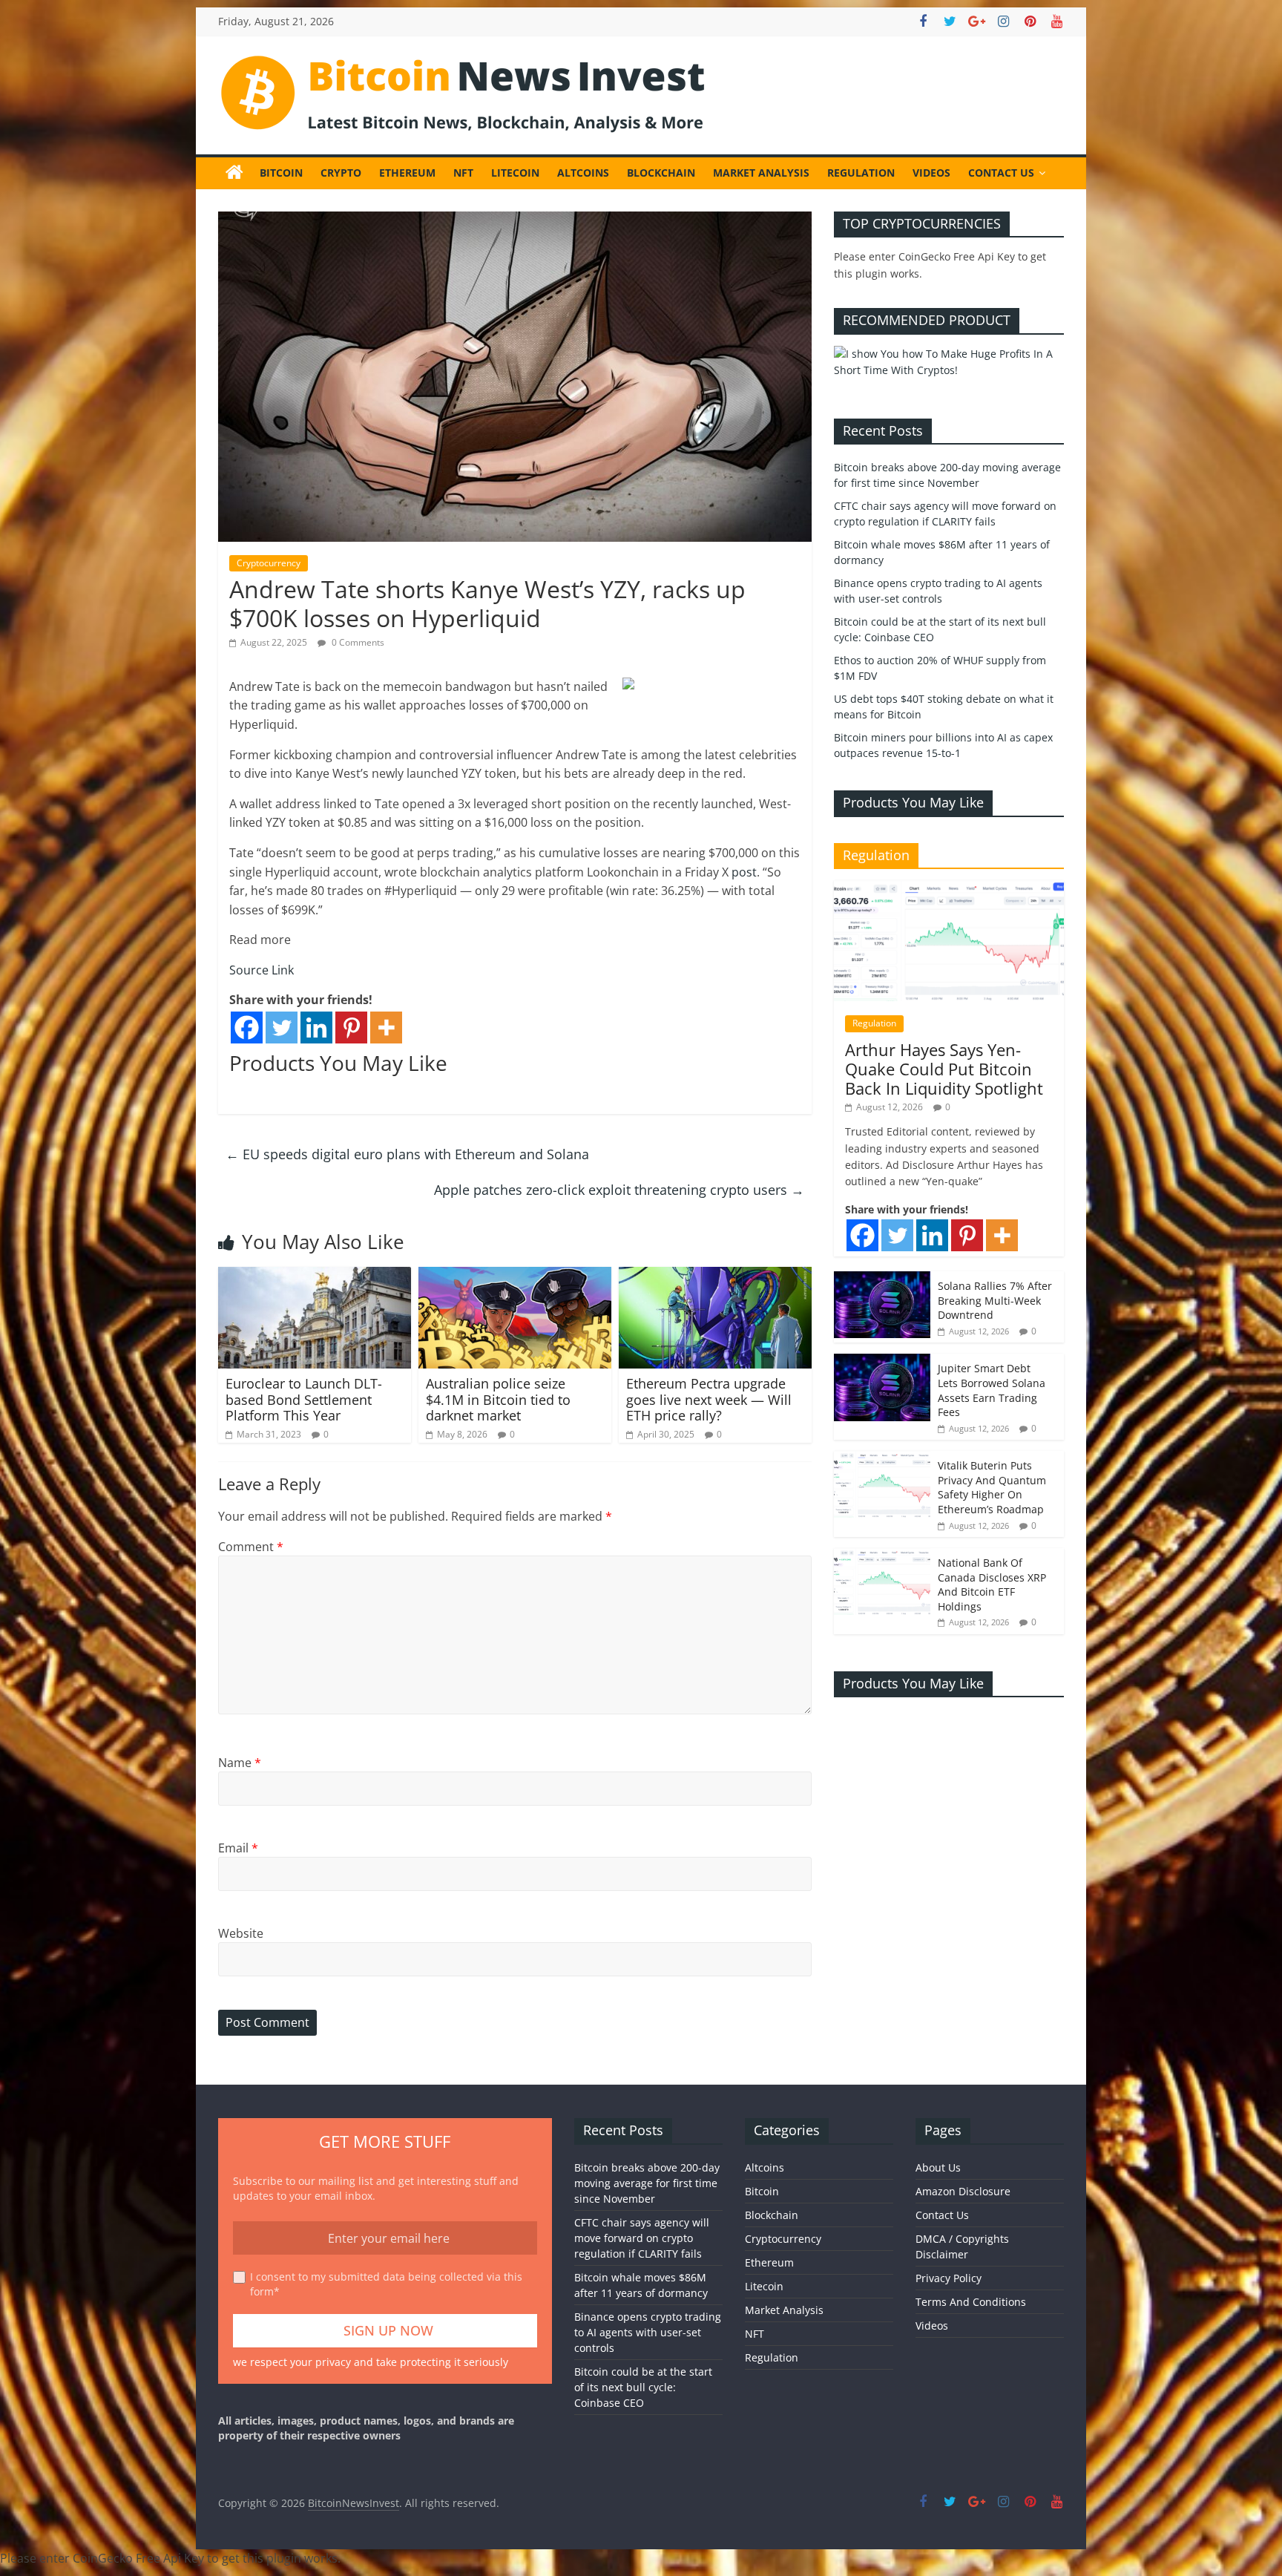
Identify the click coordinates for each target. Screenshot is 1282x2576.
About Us (938, 2167)
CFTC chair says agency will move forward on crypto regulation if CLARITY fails (642, 2238)
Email (238, 1848)
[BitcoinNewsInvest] (234, 173)
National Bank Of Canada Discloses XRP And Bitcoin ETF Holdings (992, 1584)
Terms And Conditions (971, 2302)
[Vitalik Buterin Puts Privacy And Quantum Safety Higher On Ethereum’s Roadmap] (882, 1459)
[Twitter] (282, 1028)
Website (241, 1933)
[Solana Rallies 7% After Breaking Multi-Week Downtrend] (882, 1279)
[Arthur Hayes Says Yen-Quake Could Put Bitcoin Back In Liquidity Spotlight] (949, 888)
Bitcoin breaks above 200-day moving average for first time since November (647, 2183)
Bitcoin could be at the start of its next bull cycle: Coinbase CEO (643, 2387)
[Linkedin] (316, 1028)
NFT (463, 173)
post (744, 872)
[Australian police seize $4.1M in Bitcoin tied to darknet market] (515, 1276)
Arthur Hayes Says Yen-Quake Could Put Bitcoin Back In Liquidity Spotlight (944, 1069)
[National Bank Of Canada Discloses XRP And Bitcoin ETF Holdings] (882, 1556)
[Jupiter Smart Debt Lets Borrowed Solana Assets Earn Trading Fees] (882, 1361)
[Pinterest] (351, 1028)
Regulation (861, 173)
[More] (386, 1028)
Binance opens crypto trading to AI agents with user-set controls (648, 2332)
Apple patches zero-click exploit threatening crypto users (619, 1190)
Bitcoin (281, 173)
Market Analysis (761, 173)
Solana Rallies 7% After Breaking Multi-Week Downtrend (995, 1300)
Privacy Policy (949, 2278)
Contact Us (1001, 173)
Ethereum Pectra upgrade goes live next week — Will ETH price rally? (709, 1399)
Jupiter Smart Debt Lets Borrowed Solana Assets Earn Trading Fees (992, 1390)
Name (240, 1763)
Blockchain (661, 173)
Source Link (262, 970)
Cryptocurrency (269, 563)
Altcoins (583, 173)
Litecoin (515, 173)
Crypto (341, 173)
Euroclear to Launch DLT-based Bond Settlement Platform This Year (304, 1399)
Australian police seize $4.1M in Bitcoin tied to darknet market (498, 1399)
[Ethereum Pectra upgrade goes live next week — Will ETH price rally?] (715, 1276)
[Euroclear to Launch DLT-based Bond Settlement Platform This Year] (315, 1276)
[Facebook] (247, 1028)
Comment (251, 1547)
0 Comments (357, 642)
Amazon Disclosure (963, 2191)
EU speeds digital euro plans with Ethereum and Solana (407, 1154)
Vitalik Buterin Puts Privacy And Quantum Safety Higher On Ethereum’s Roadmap (992, 1487)
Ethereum (407, 173)
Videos (931, 173)
